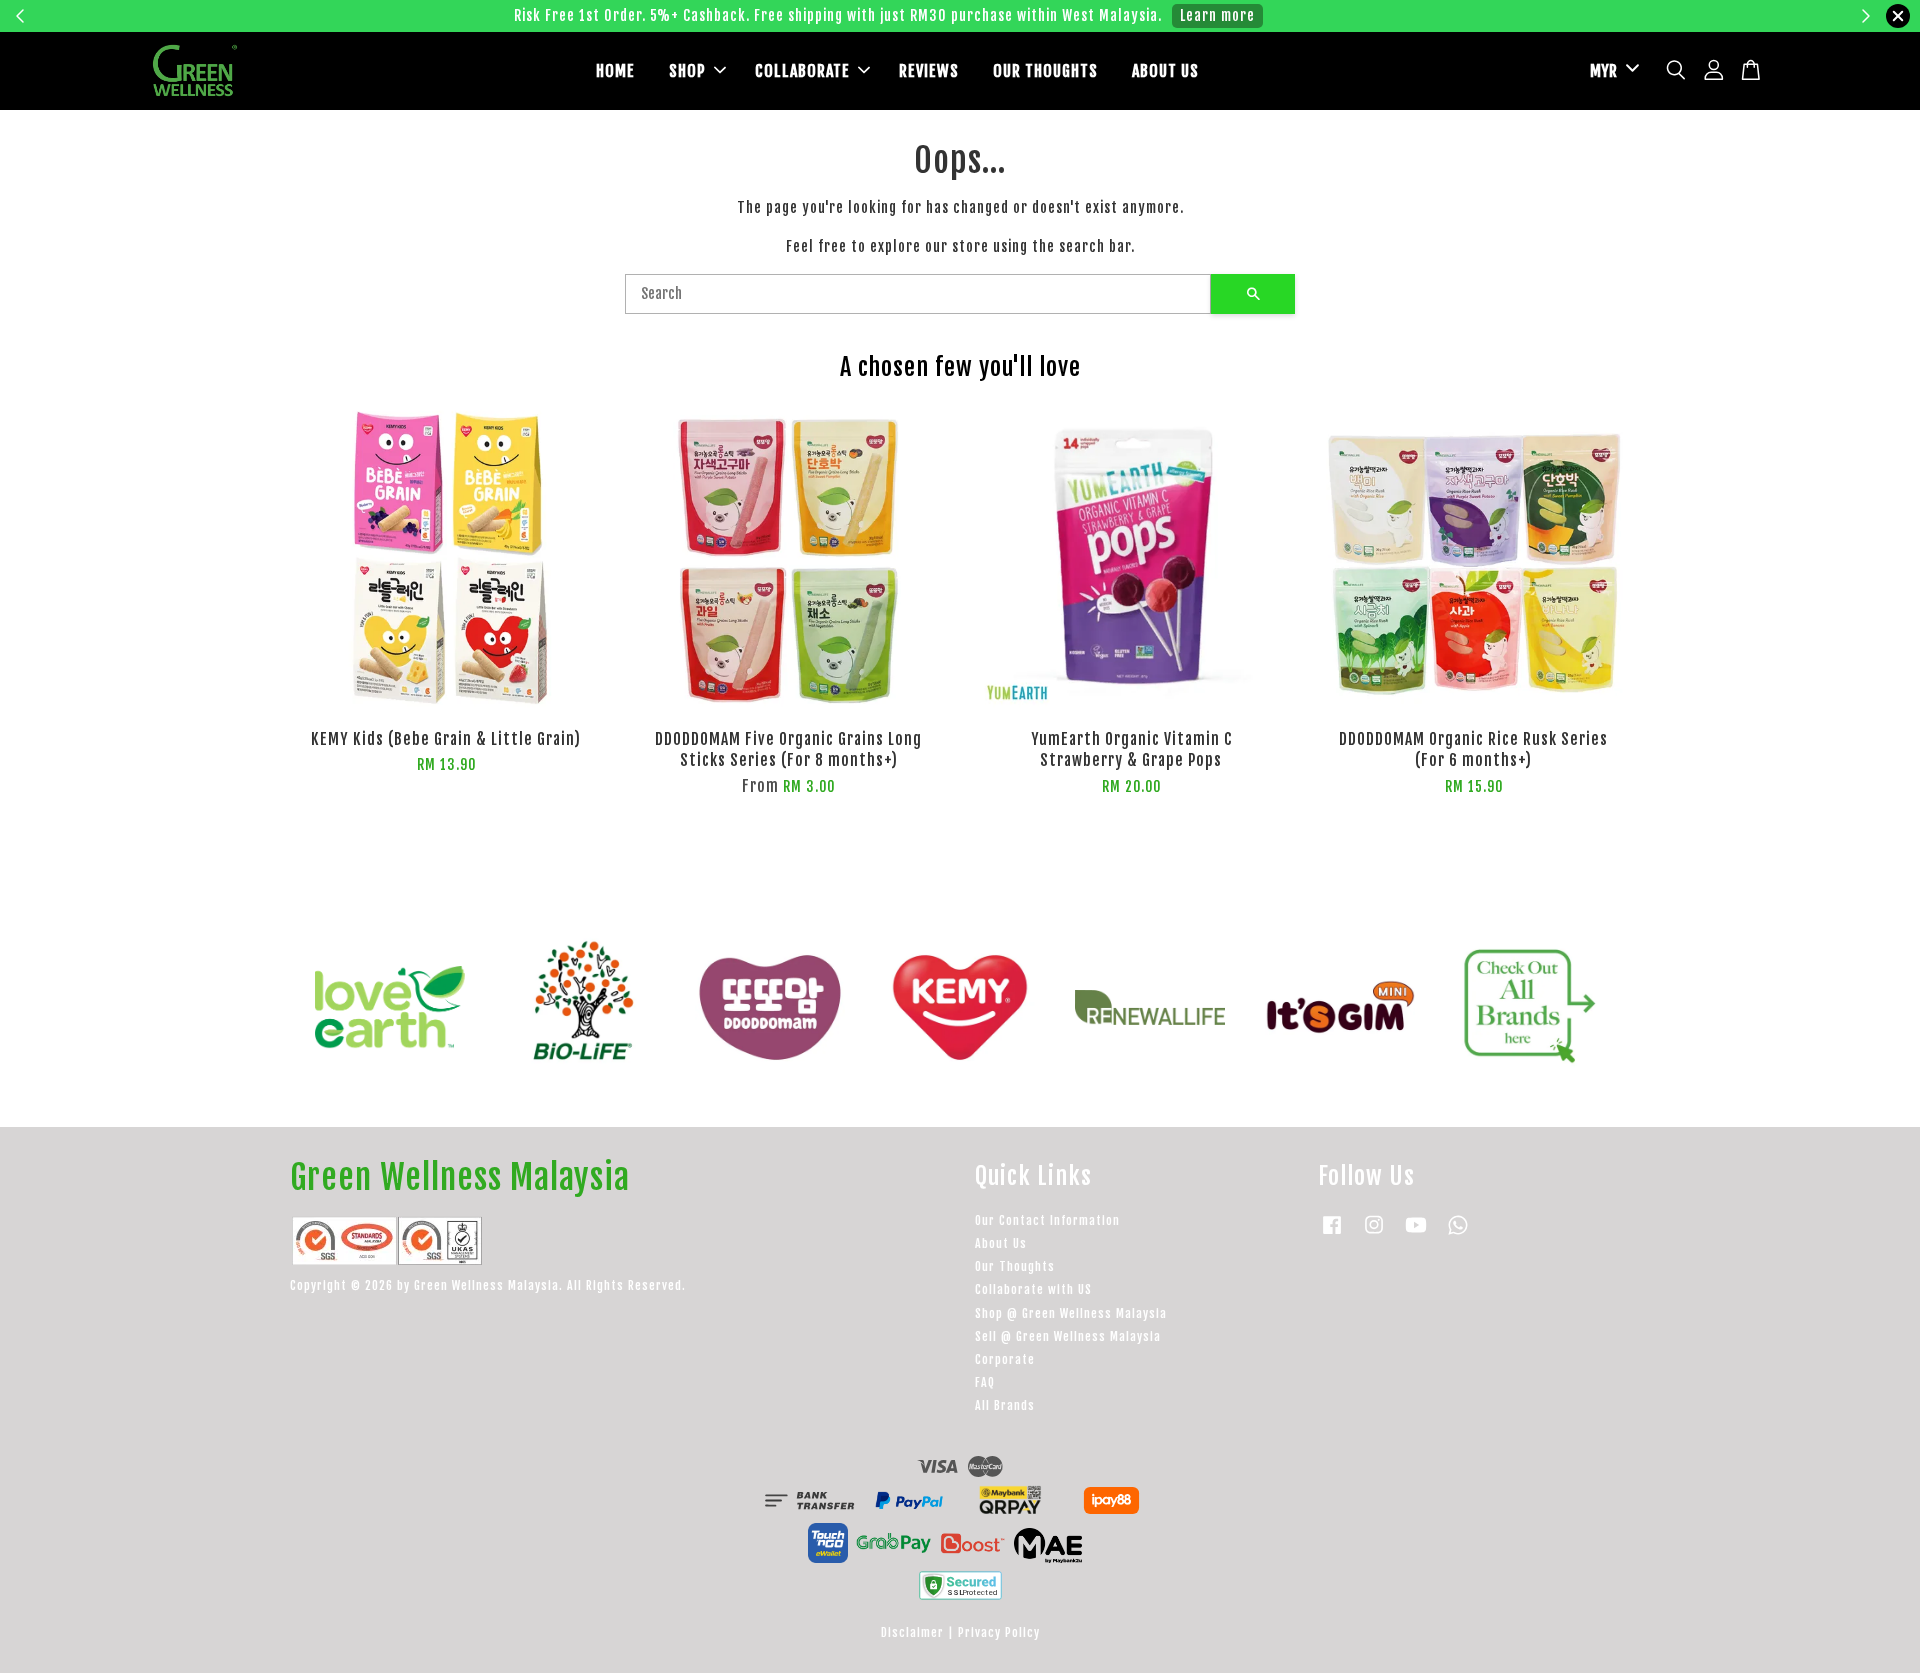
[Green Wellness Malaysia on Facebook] (1332, 1234)
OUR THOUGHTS (1045, 71)
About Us (1001, 1243)
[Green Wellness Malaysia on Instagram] (1374, 1234)
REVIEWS (929, 71)
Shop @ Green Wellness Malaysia (1071, 1313)
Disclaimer (912, 1632)
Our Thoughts (1015, 1266)
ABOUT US (1165, 71)
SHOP (687, 71)
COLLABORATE (802, 71)
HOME (615, 71)
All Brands (1005, 1405)
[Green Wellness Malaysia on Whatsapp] (1458, 1234)
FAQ (985, 1382)
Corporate (1005, 1359)
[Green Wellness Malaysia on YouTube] (1416, 1234)
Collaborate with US (1033, 1289)
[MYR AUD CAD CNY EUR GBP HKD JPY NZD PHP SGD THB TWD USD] (1611, 71)
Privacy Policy (999, 1632)
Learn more (1272, 15)
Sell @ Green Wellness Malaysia (1068, 1336)
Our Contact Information (1047, 1220)
